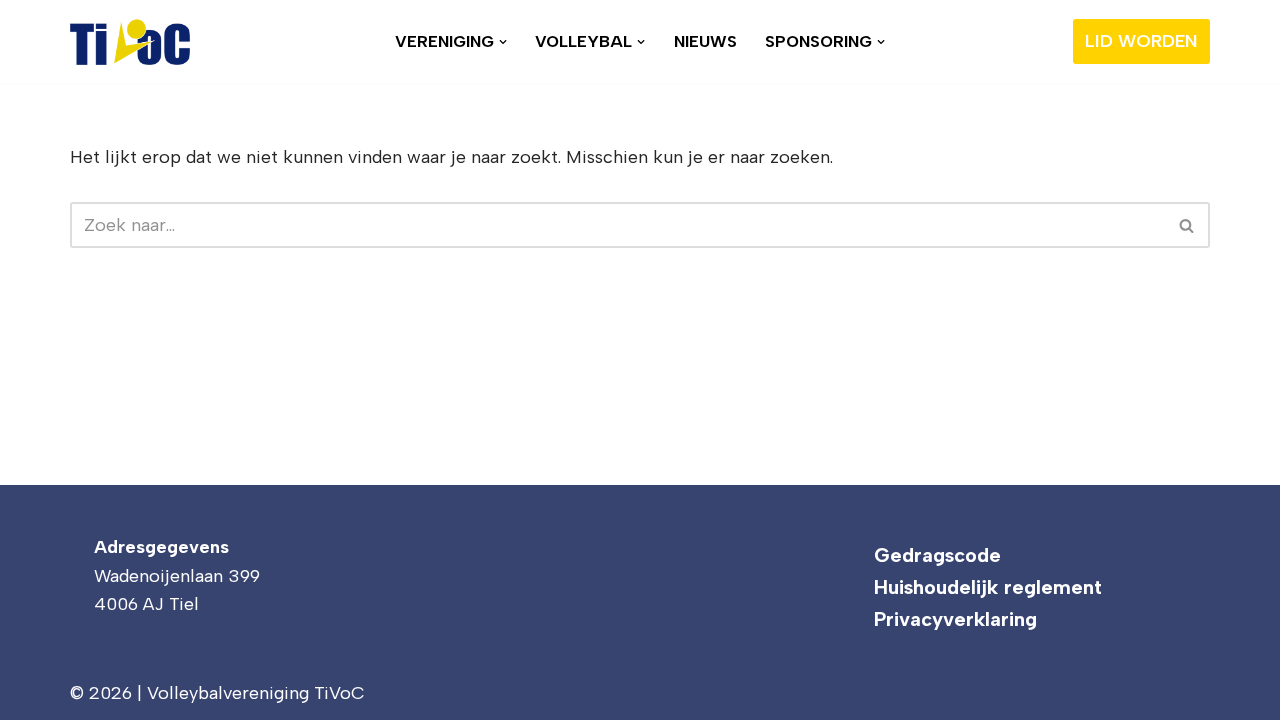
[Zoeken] (1187, 225)
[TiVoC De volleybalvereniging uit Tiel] (130, 41)
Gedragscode (937, 555)
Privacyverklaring (955, 619)
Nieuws (705, 41)
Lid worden (1141, 41)
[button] (503, 42)
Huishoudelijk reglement (988, 587)
